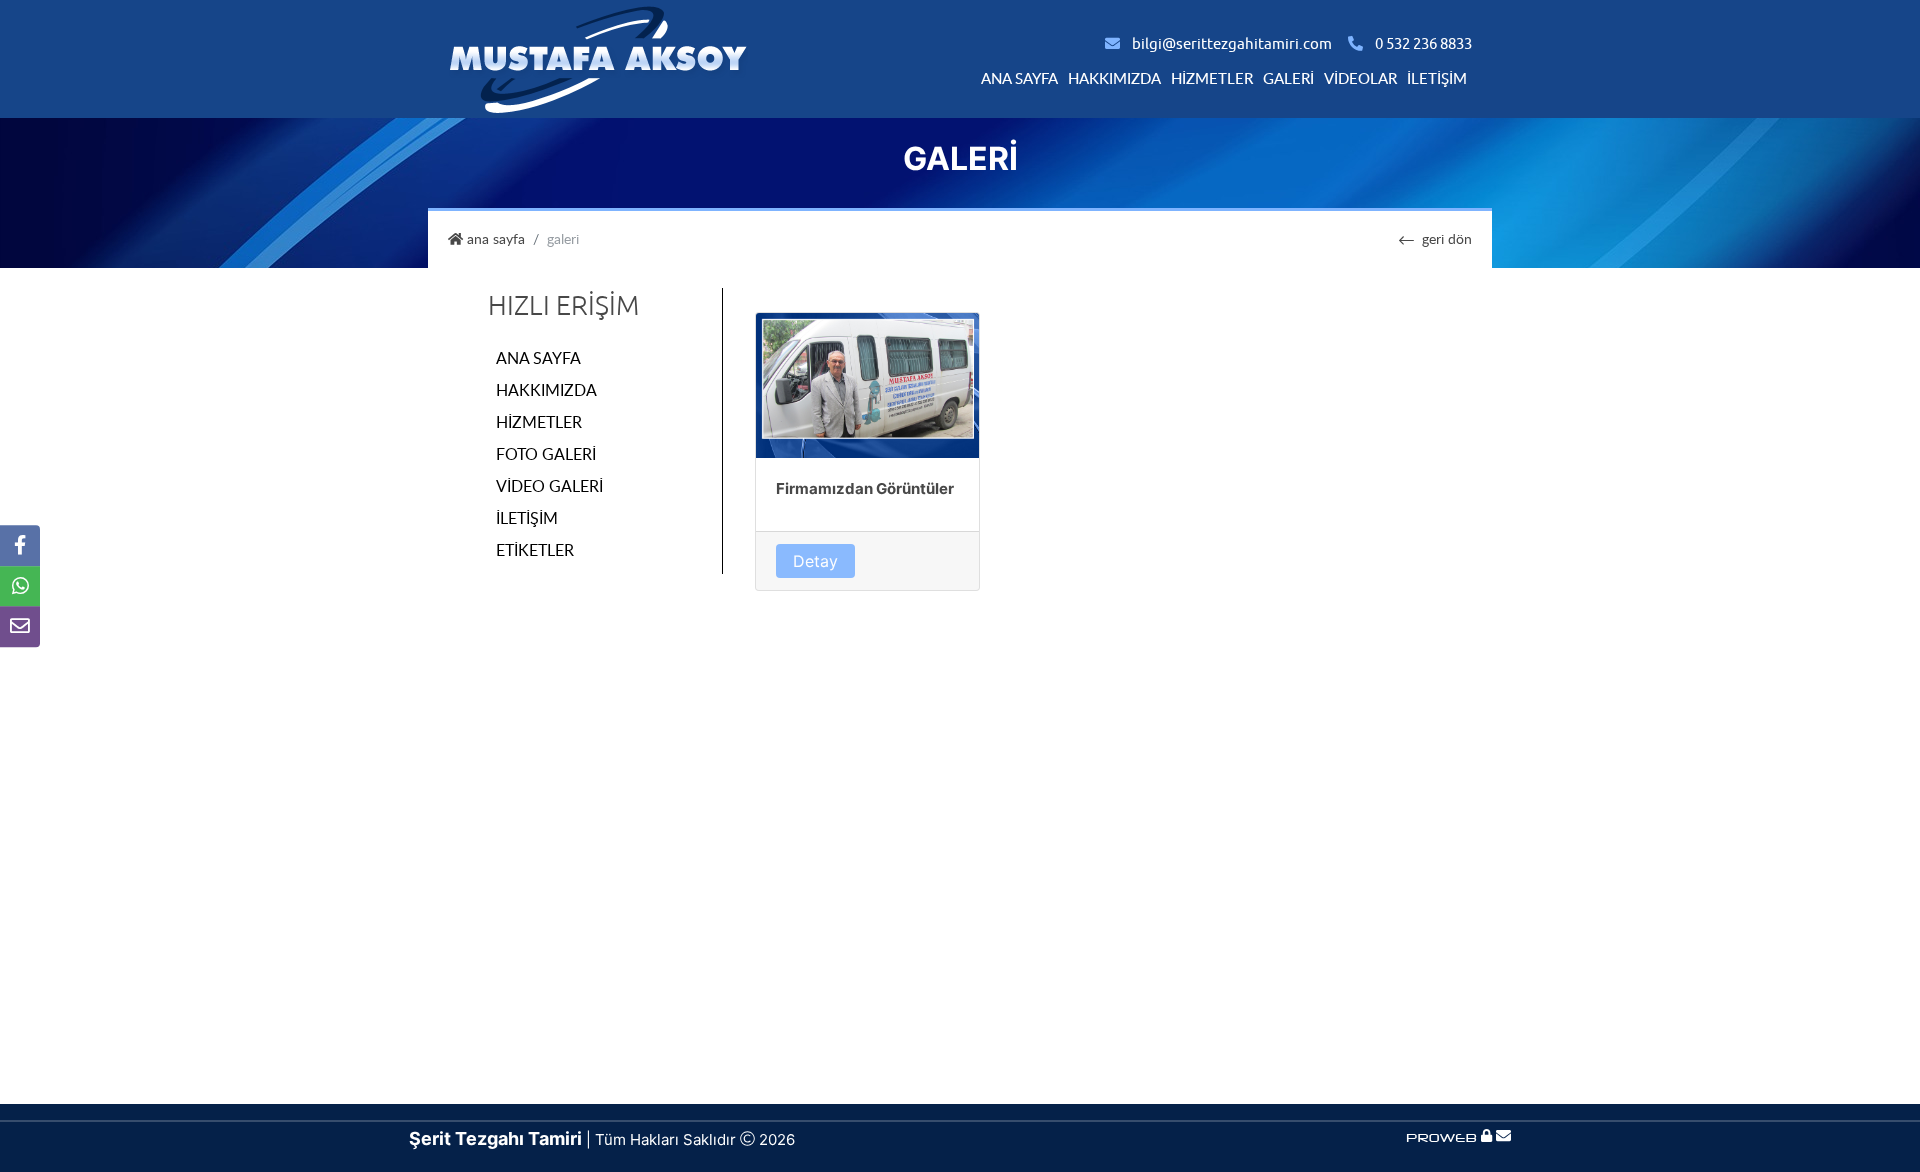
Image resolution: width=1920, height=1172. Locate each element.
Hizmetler (1212, 78)
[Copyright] (1443, 1136)
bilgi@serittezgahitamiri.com (1232, 44)
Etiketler (535, 550)
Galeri (1288, 78)
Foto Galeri (546, 454)
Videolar (1360, 78)
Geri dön (1447, 239)
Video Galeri (549, 486)
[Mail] (1503, 1136)
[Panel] (1486, 1136)
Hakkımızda (1114, 78)
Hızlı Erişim (563, 306)
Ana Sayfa (1019, 78)
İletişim (1437, 78)
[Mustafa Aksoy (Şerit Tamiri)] (598, 57)
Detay (815, 561)
